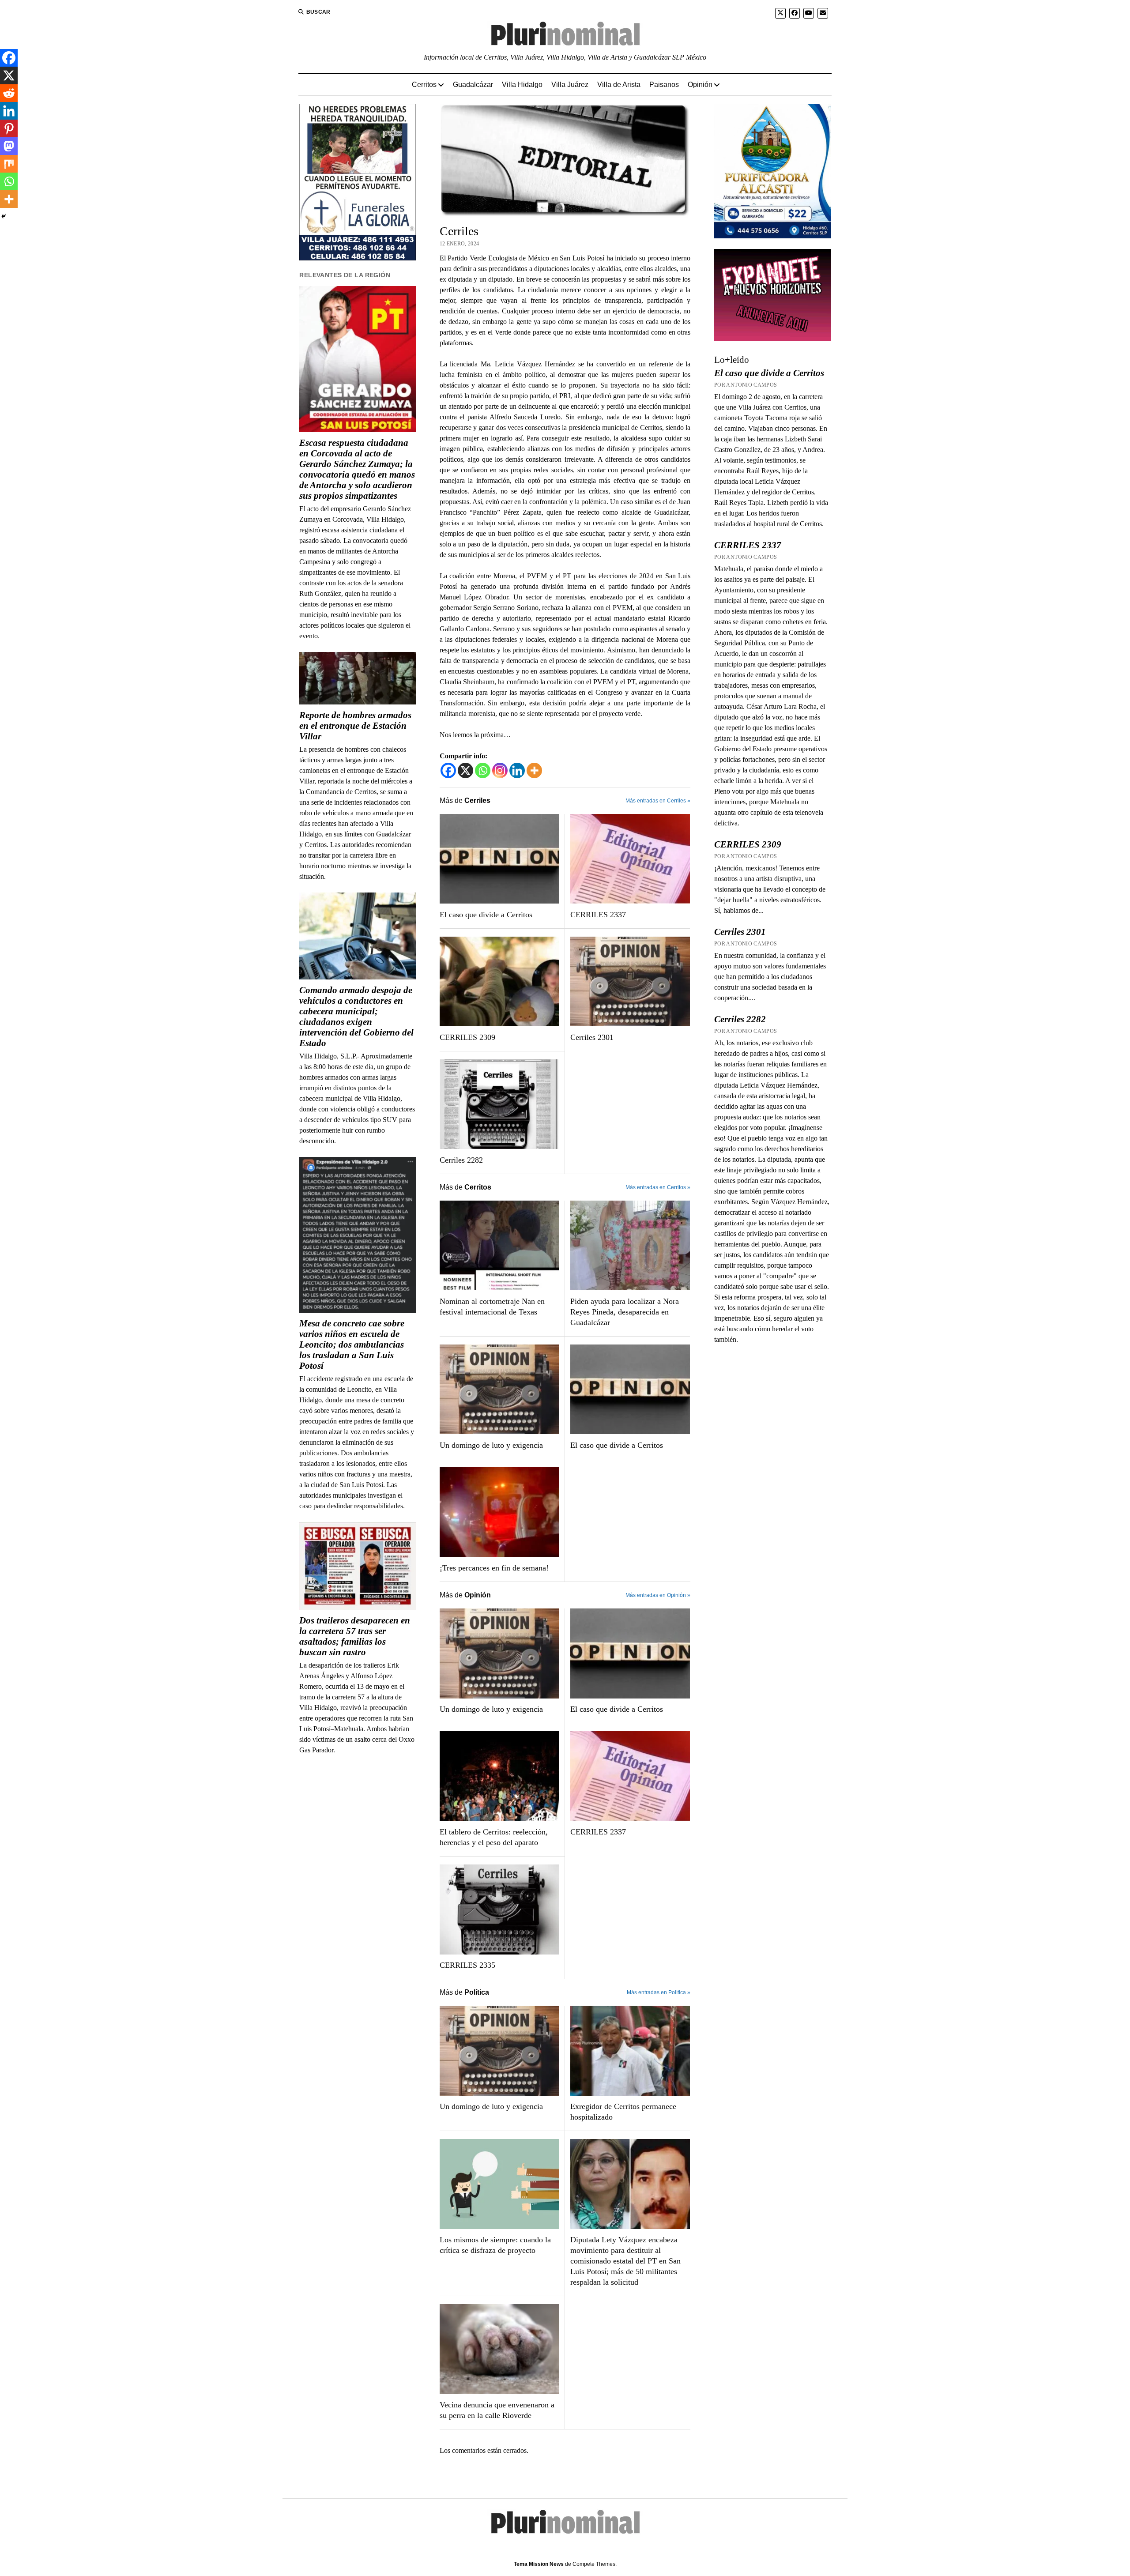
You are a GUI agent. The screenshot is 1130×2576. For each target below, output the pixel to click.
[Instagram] (500, 770)
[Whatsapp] (483, 770)
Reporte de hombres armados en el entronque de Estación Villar (355, 726)
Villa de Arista (619, 85)
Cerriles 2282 (461, 1160)
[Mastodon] (9, 146)
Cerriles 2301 (592, 1037)
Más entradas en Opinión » (658, 1595)
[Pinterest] (9, 128)
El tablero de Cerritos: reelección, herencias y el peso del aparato (494, 1837)
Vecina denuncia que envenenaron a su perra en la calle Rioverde (497, 2410)
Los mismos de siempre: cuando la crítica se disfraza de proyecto (495, 2245)
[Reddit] (9, 93)
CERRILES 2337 (598, 915)
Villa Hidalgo (522, 85)
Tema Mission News (539, 2564)
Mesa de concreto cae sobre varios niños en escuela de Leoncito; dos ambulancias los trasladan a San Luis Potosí (352, 1344)
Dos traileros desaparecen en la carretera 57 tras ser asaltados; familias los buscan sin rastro (355, 1636)
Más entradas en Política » (659, 1992)
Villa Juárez (570, 85)
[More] (534, 770)
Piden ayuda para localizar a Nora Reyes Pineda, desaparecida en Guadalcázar (625, 1312)
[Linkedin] (517, 770)
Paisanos (664, 85)
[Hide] (4, 216)
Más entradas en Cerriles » (658, 801)
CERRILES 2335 (467, 1965)
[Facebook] (448, 770)
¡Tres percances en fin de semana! (494, 1568)
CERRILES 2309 (467, 1037)
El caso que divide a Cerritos (486, 915)
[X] (465, 770)
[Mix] (9, 164)
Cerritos (424, 85)
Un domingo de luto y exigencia (491, 1445)
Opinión (700, 85)
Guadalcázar (473, 85)
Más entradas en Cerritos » (658, 1187)
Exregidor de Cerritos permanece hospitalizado (623, 2112)
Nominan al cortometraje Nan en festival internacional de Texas (492, 1307)
